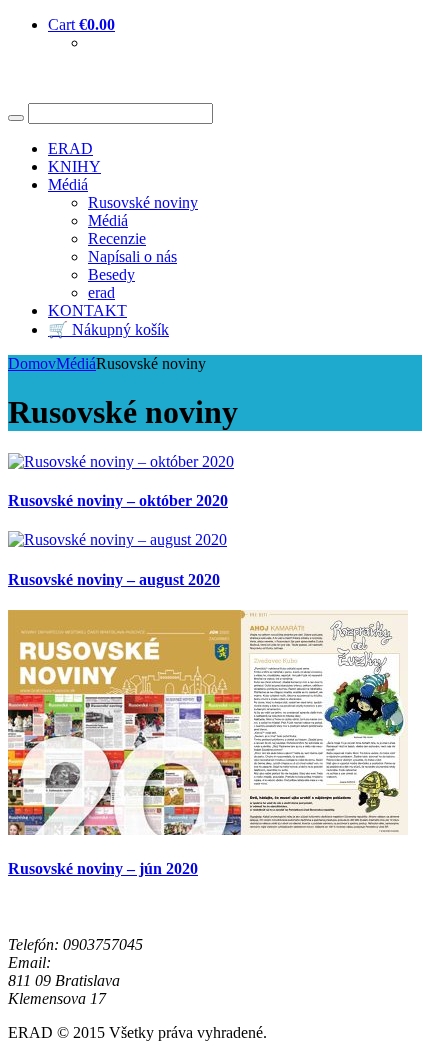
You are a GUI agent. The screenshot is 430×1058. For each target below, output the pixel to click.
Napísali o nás (132, 256)
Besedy (111, 274)
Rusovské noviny (143, 202)
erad (101, 292)
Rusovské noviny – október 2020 (118, 500)
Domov (32, 363)
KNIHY (74, 166)
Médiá (68, 184)
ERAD (70, 148)
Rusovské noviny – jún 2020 (103, 868)
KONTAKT (87, 310)
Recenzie (117, 238)
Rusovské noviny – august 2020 (114, 579)
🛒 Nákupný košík (108, 329)
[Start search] (16, 118)
